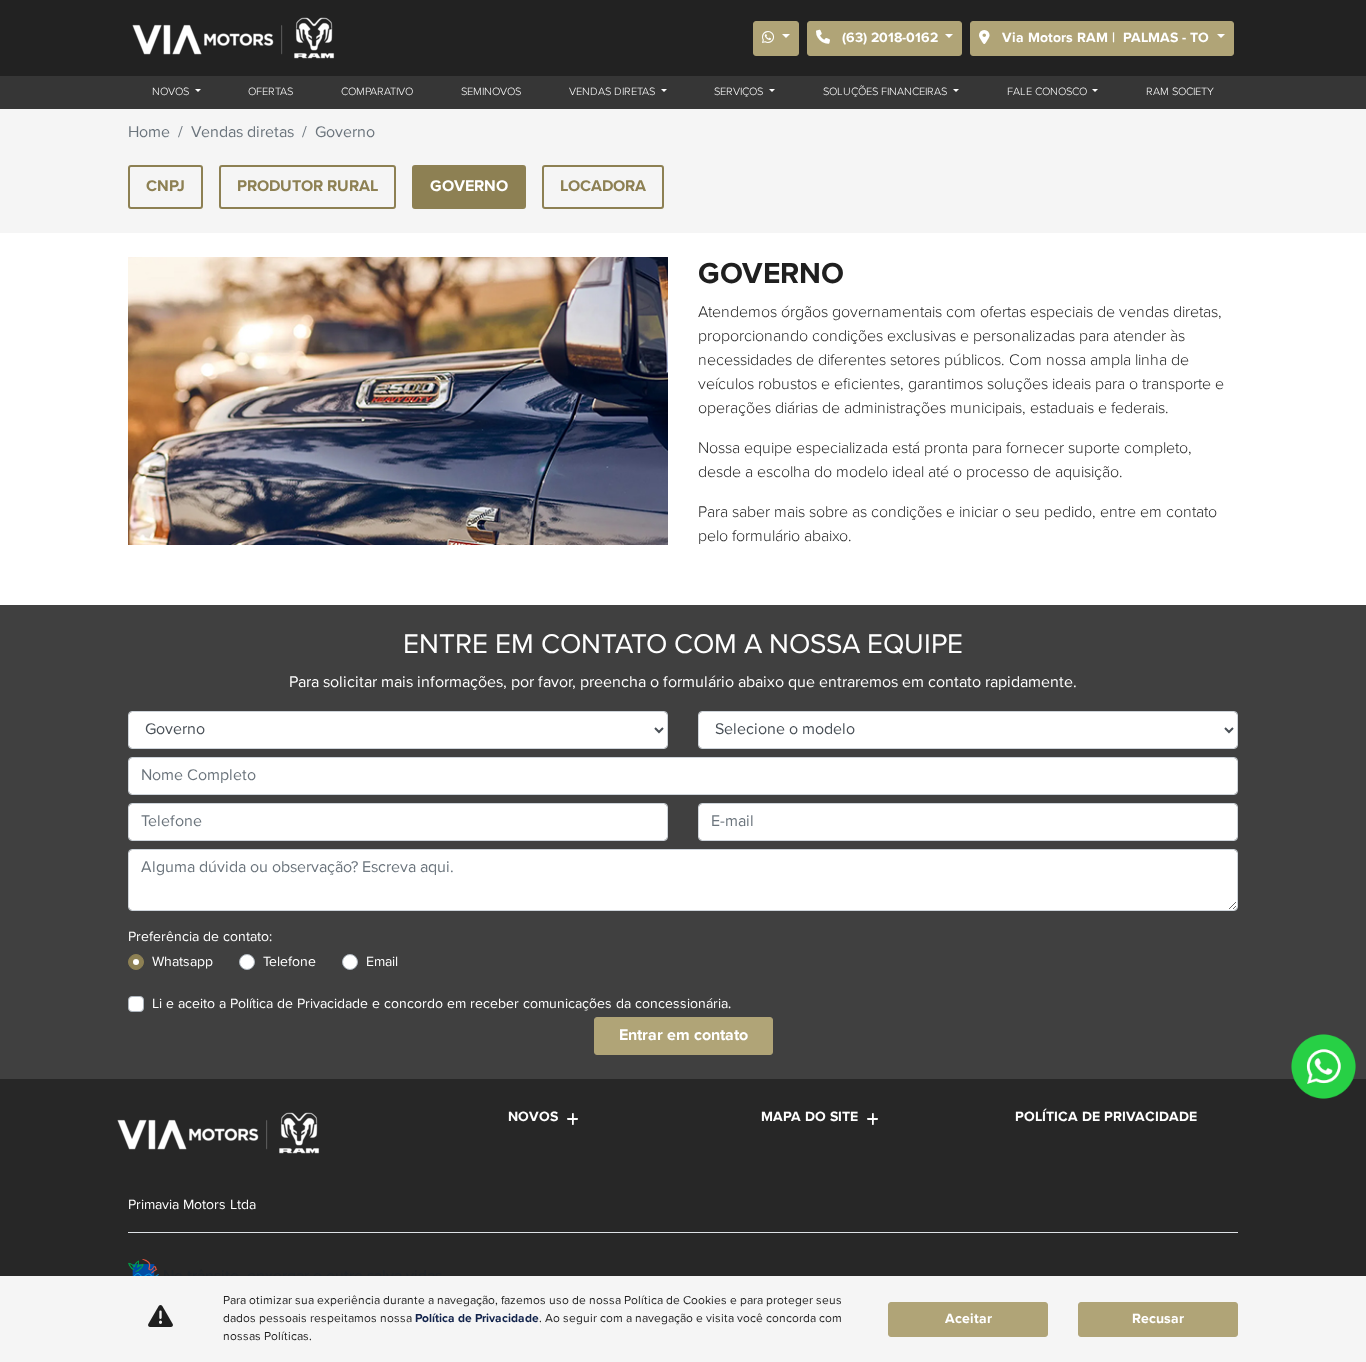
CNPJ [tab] (165, 186)
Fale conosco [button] (1048, 92)
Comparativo (377, 92)
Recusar (1158, 1319)
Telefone (289, 962)
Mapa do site (809, 1117)
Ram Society (1180, 92)
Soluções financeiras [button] (886, 92)
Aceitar (968, 1319)
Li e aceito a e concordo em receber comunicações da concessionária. (441, 1004)
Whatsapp (182, 962)
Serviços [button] (740, 92)
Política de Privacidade (299, 1004)
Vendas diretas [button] (613, 92)
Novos (533, 1117)
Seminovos (491, 92)
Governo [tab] (469, 186)
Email (382, 962)
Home (149, 133)
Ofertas (270, 92)
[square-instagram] (1215, 1271)
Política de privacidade (1106, 1117)
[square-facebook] (1170, 1271)
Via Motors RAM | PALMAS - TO (1105, 38)
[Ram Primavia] (232, 38)
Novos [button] (172, 92)
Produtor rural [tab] (307, 186)
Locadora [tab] (603, 186)
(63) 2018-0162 (890, 38)
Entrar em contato (683, 1035)
